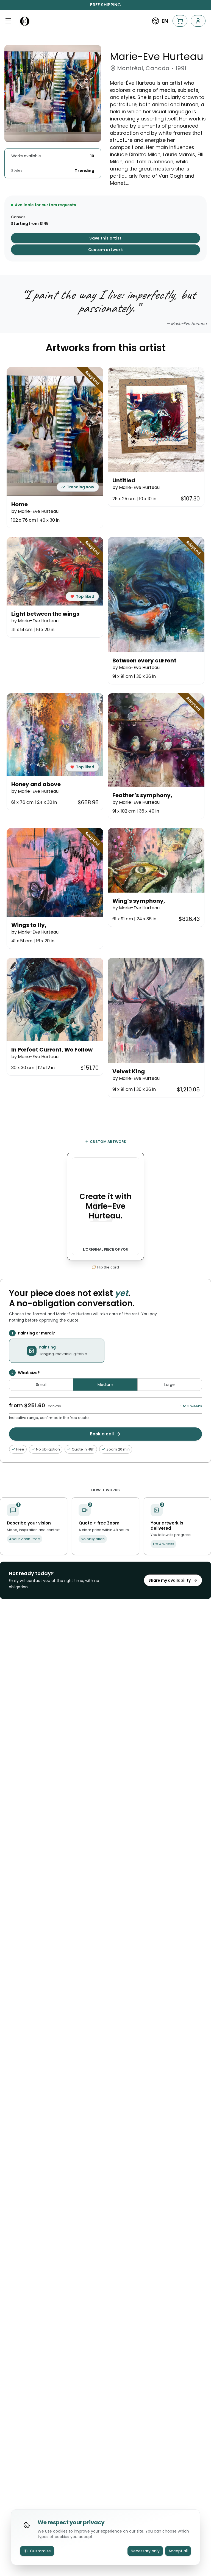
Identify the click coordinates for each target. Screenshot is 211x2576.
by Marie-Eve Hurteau (35, 511)
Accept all (178, 2551)
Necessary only (145, 2551)
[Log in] (198, 21)
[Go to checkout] (180, 21)
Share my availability (170, 1580)
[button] (8, 21)
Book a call (102, 1434)
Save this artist (105, 238)
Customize (40, 2551)
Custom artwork (105, 250)
